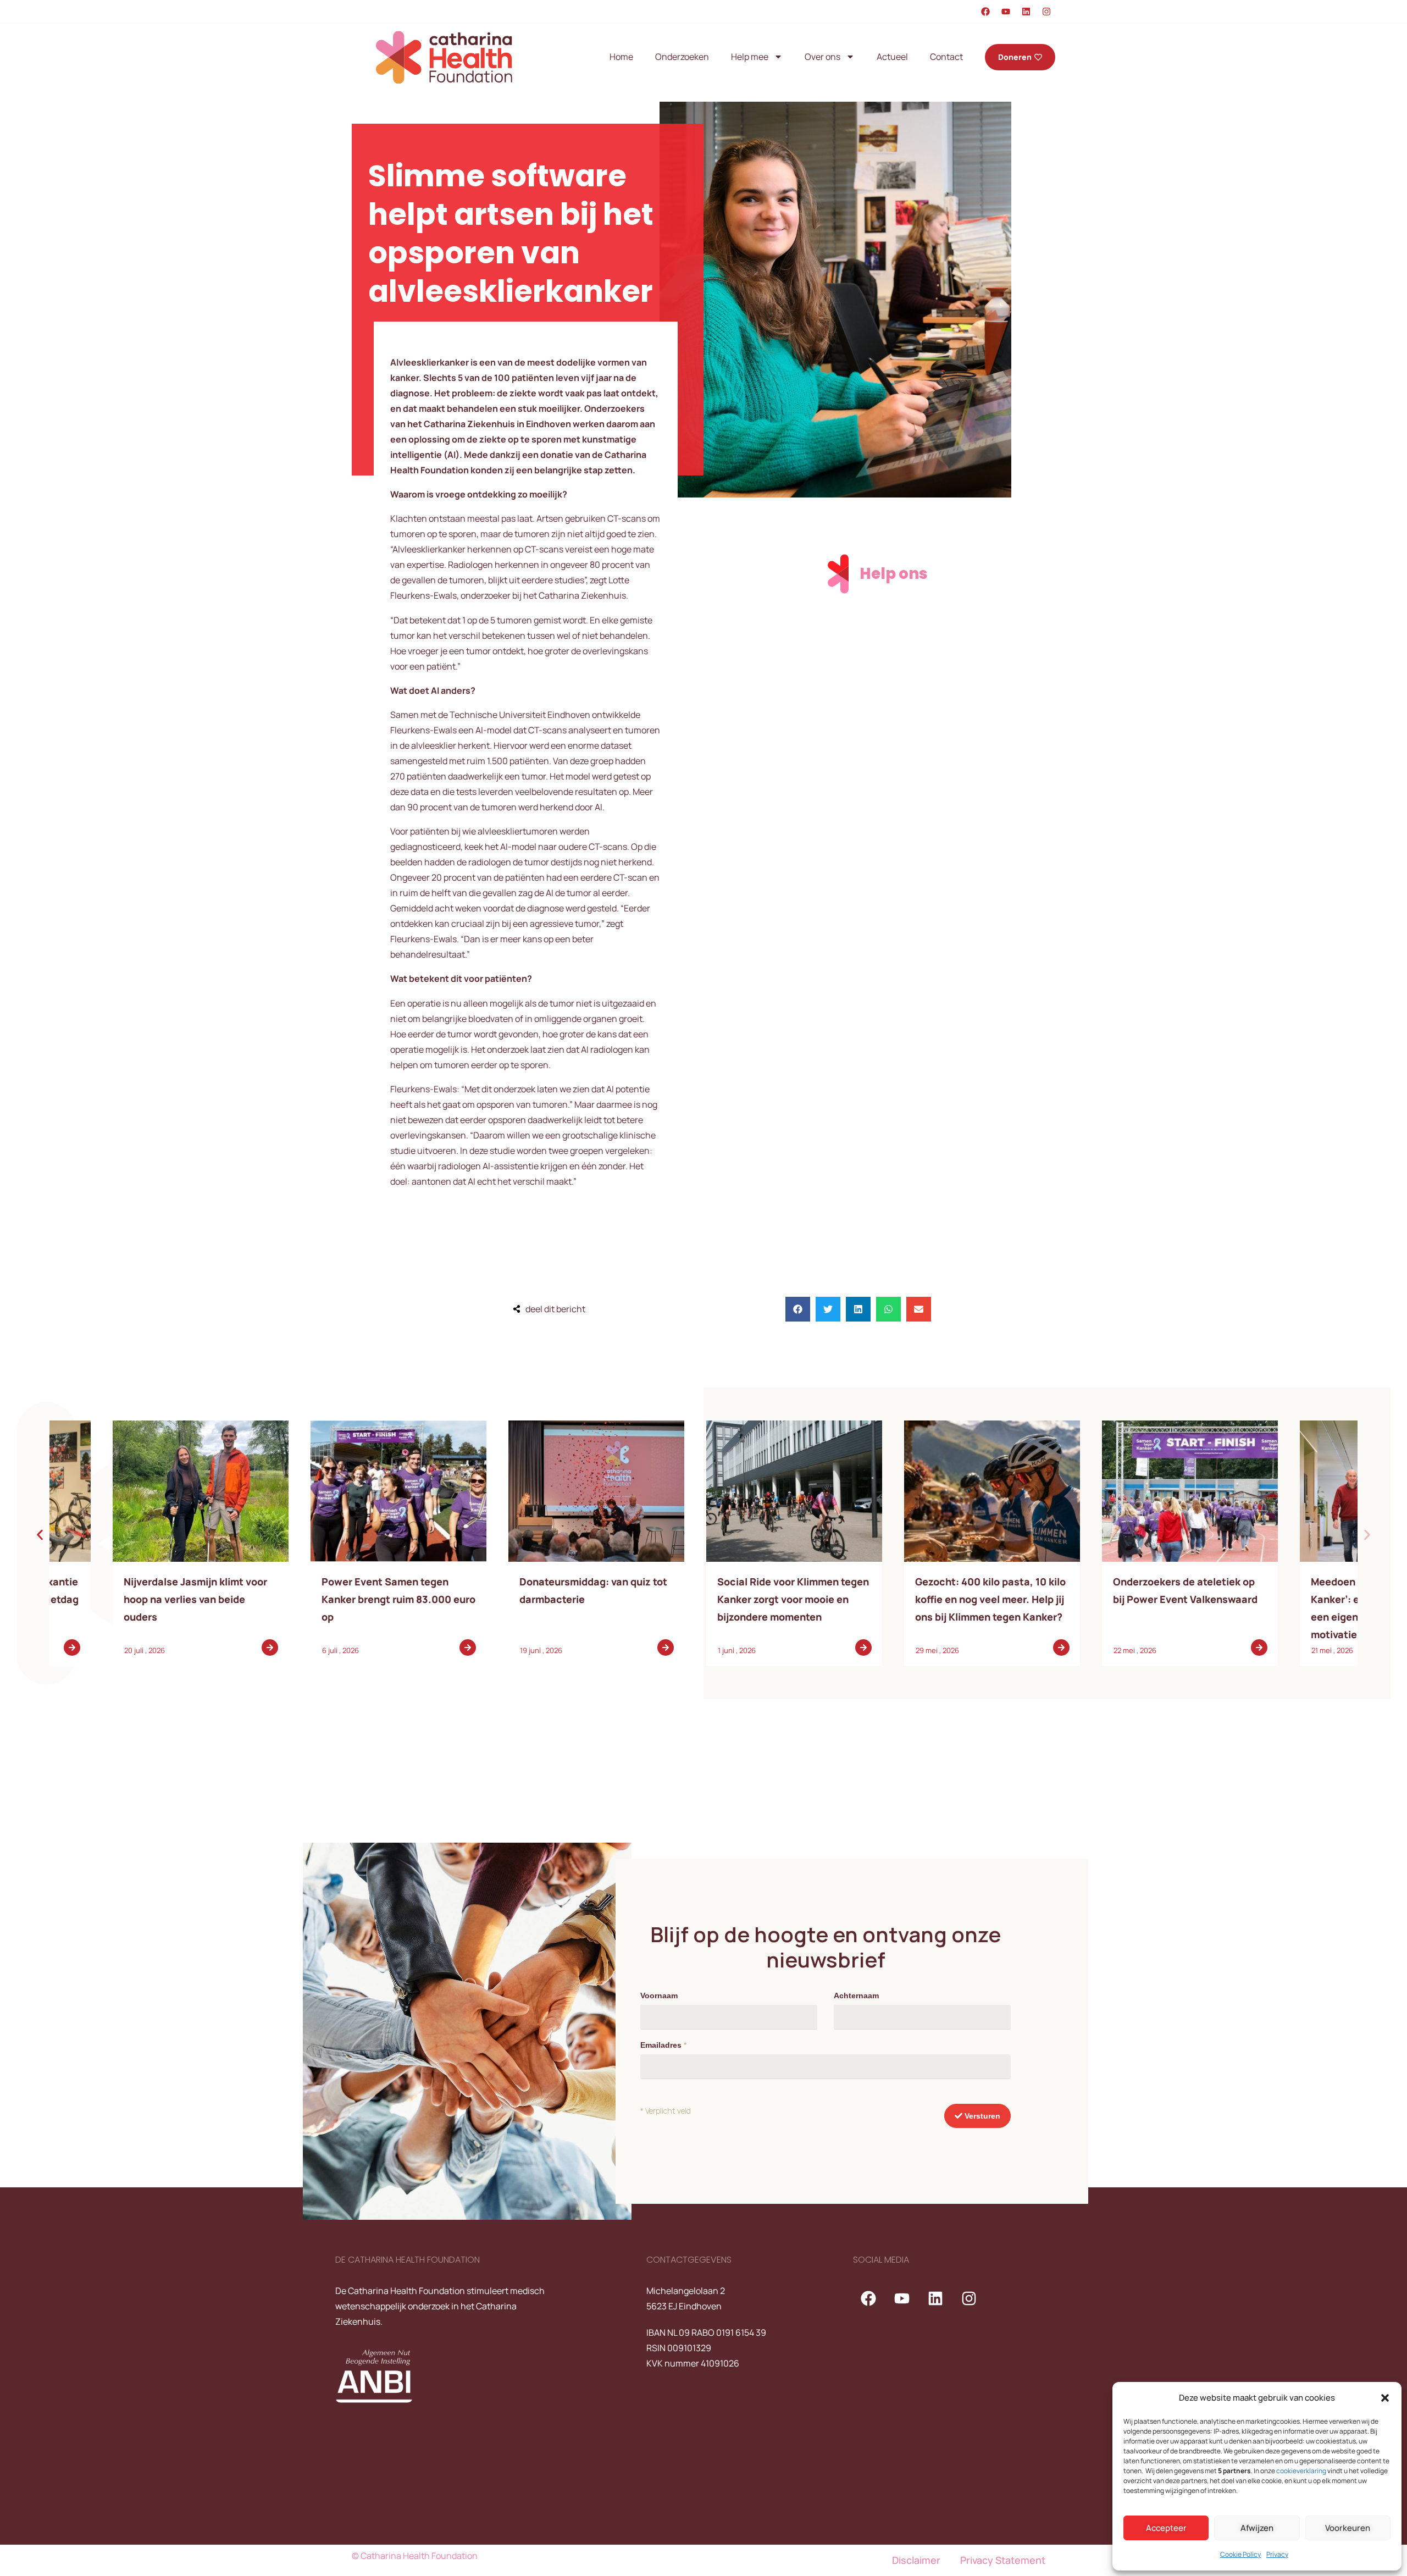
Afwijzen (1257, 2528)
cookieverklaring (1301, 2471)
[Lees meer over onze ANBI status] (391, 2376)
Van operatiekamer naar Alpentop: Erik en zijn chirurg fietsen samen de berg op (129, 1599)
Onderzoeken (682, 57)
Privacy (1277, 2554)
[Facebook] (985, 12)
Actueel (892, 57)
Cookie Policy (1240, 2554)
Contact (946, 57)
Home (621, 57)
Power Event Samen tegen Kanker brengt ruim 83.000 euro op (731, 1599)
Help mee (750, 57)
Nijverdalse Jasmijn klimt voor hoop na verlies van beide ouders (528, 1599)
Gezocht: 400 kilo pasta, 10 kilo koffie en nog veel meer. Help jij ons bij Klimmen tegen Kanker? (1323, 1599)
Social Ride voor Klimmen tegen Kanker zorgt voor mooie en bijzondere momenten (1126, 1599)
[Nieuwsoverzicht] (137, 1491)
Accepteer (1166, 2528)
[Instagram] (1046, 12)
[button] (1385, 2398)
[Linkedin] (1026, 12)
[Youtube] (1006, 12)
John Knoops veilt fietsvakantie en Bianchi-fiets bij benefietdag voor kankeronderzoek (335, 1599)
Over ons (822, 57)
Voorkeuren (1348, 2528)
